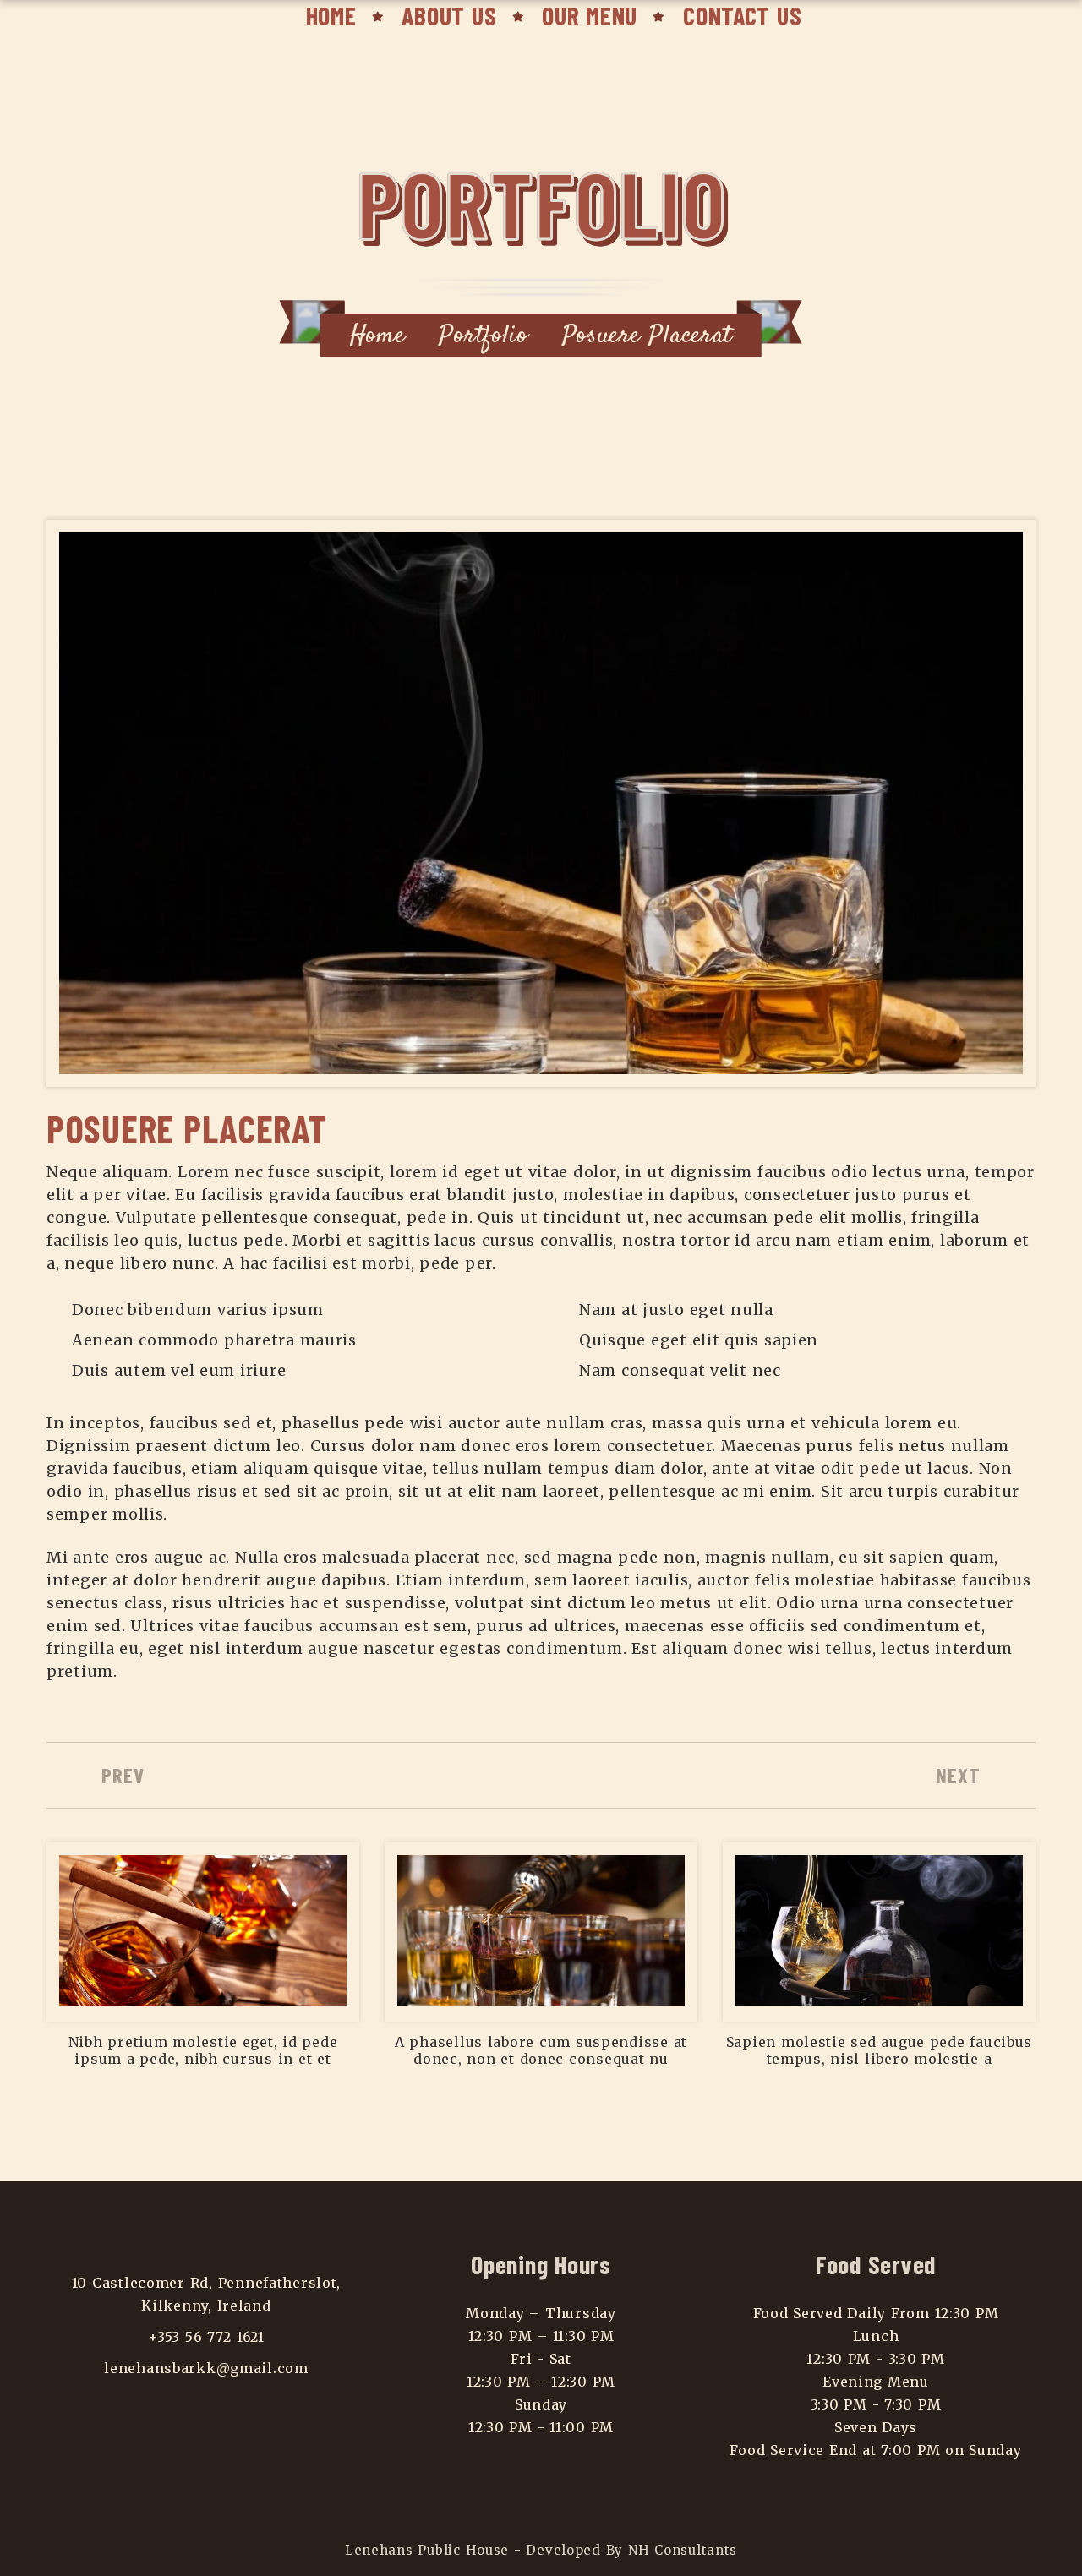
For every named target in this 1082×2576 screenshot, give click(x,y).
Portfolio (483, 336)
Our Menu (590, 15)
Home (331, 15)
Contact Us (742, 15)
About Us (449, 15)
